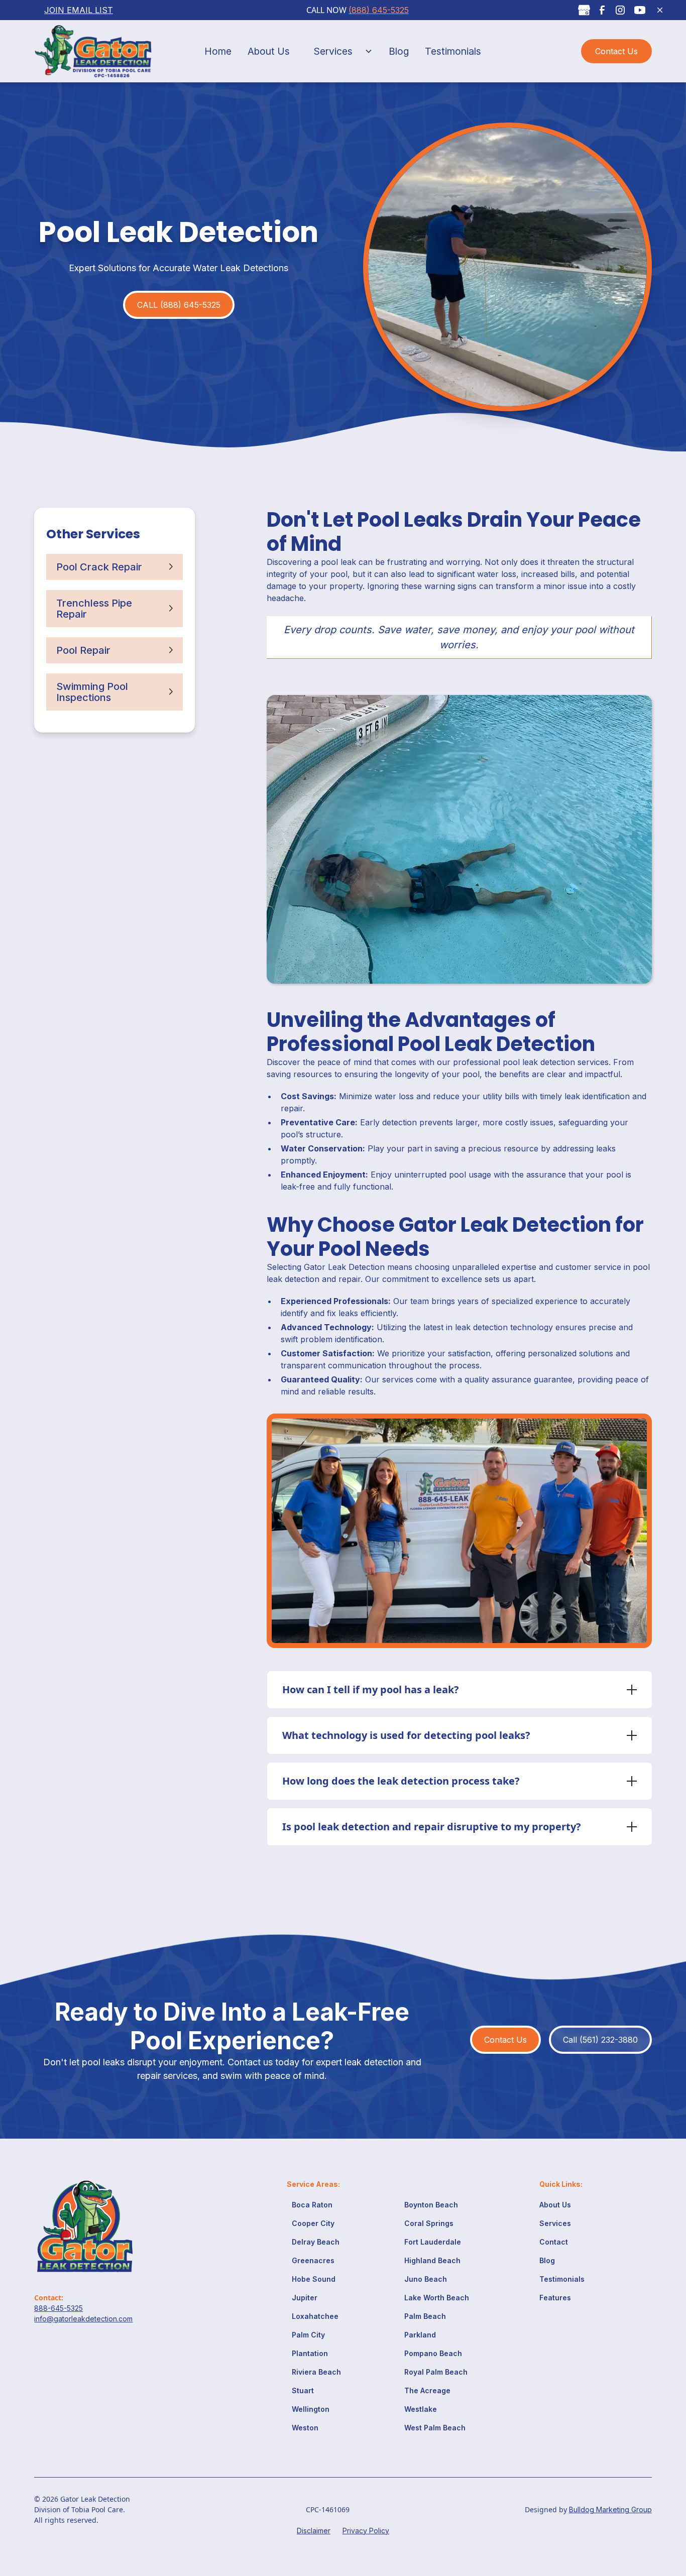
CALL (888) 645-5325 (179, 305)
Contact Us (616, 51)
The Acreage (427, 2390)
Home (218, 51)
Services (333, 51)
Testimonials (453, 51)
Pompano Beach (433, 2353)
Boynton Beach (431, 2205)
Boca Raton (312, 2205)
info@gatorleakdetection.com (83, 2319)
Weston (305, 2428)
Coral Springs (429, 2223)
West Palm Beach (435, 2428)
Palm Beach (425, 2316)
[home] (99, 51)
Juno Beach (426, 2279)
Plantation (310, 2353)
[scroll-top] (663, 2525)
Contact (554, 2242)
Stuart (303, 2390)
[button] (339, 51)
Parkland (420, 2335)
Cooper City (313, 2223)
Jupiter (305, 2298)
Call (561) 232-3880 (600, 2040)
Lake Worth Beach (437, 2298)
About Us (269, 51)
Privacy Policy (366, 2531)
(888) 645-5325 (379, 10)
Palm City (308, 2335)
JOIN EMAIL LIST (79, 10)
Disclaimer (314, 2531)
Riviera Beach (316, 2372)
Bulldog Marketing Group (610, 2509)
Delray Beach (316, 2242)
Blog (399, 51)
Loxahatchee (315, 2316)
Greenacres (313, 2260)
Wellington (311, 2409)
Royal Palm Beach (436, 2372)
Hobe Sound (314, 2279)
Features (555, 2298)
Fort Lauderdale (433, 2242)
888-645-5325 (59, 2308)
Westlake (421, 2409)
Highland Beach (432, 2260)
